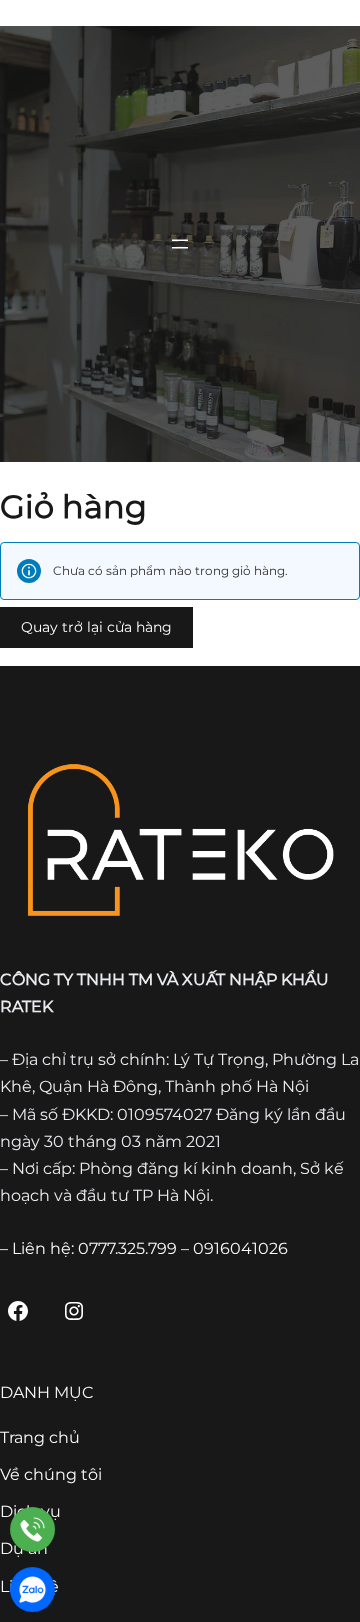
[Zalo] (32, 1589)
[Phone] (32, 1529)
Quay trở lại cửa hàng (96, 627)
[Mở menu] (180, 244)
